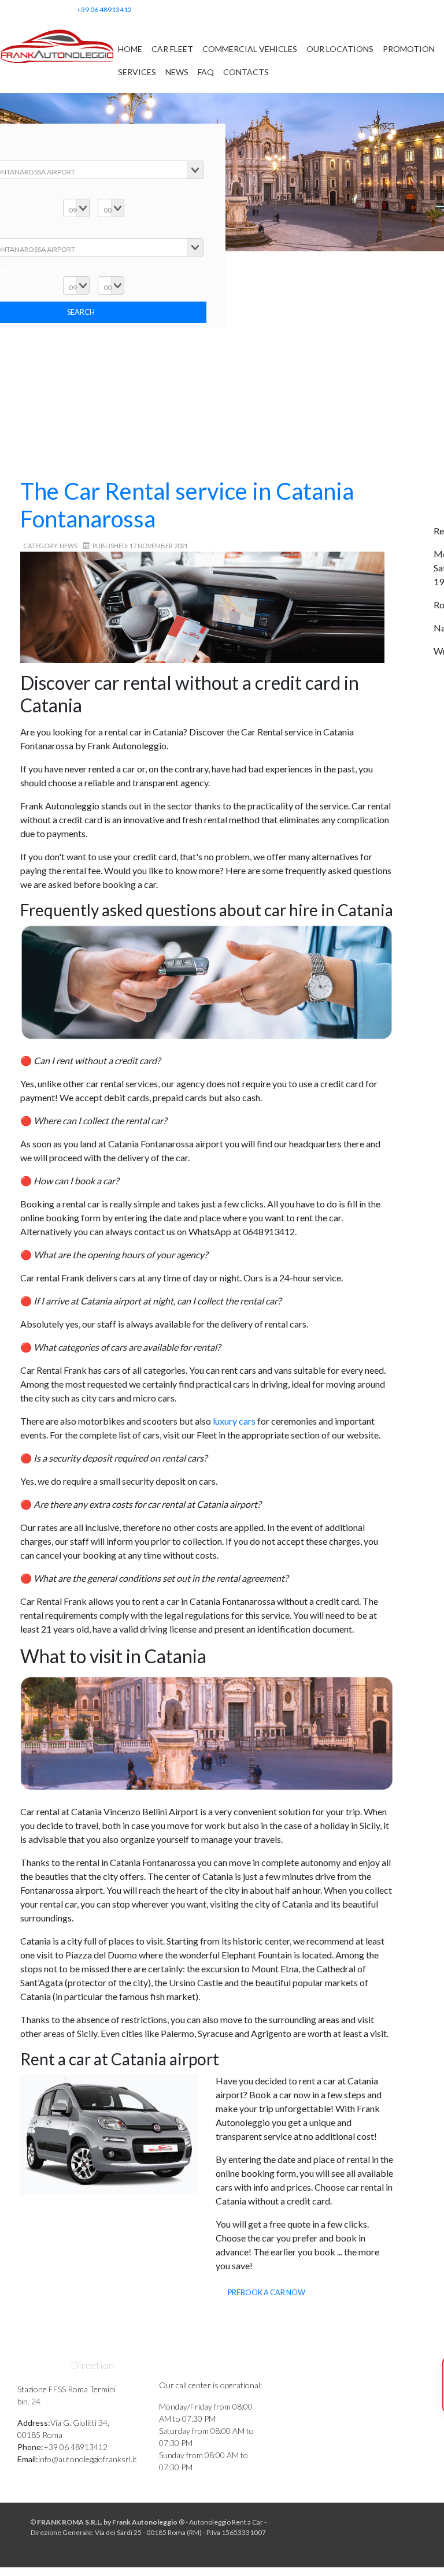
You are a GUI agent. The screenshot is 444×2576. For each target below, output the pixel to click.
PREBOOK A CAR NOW (267, 2292)
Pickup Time (88, 192)
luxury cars (233, 1421)
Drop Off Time (93, 269)
